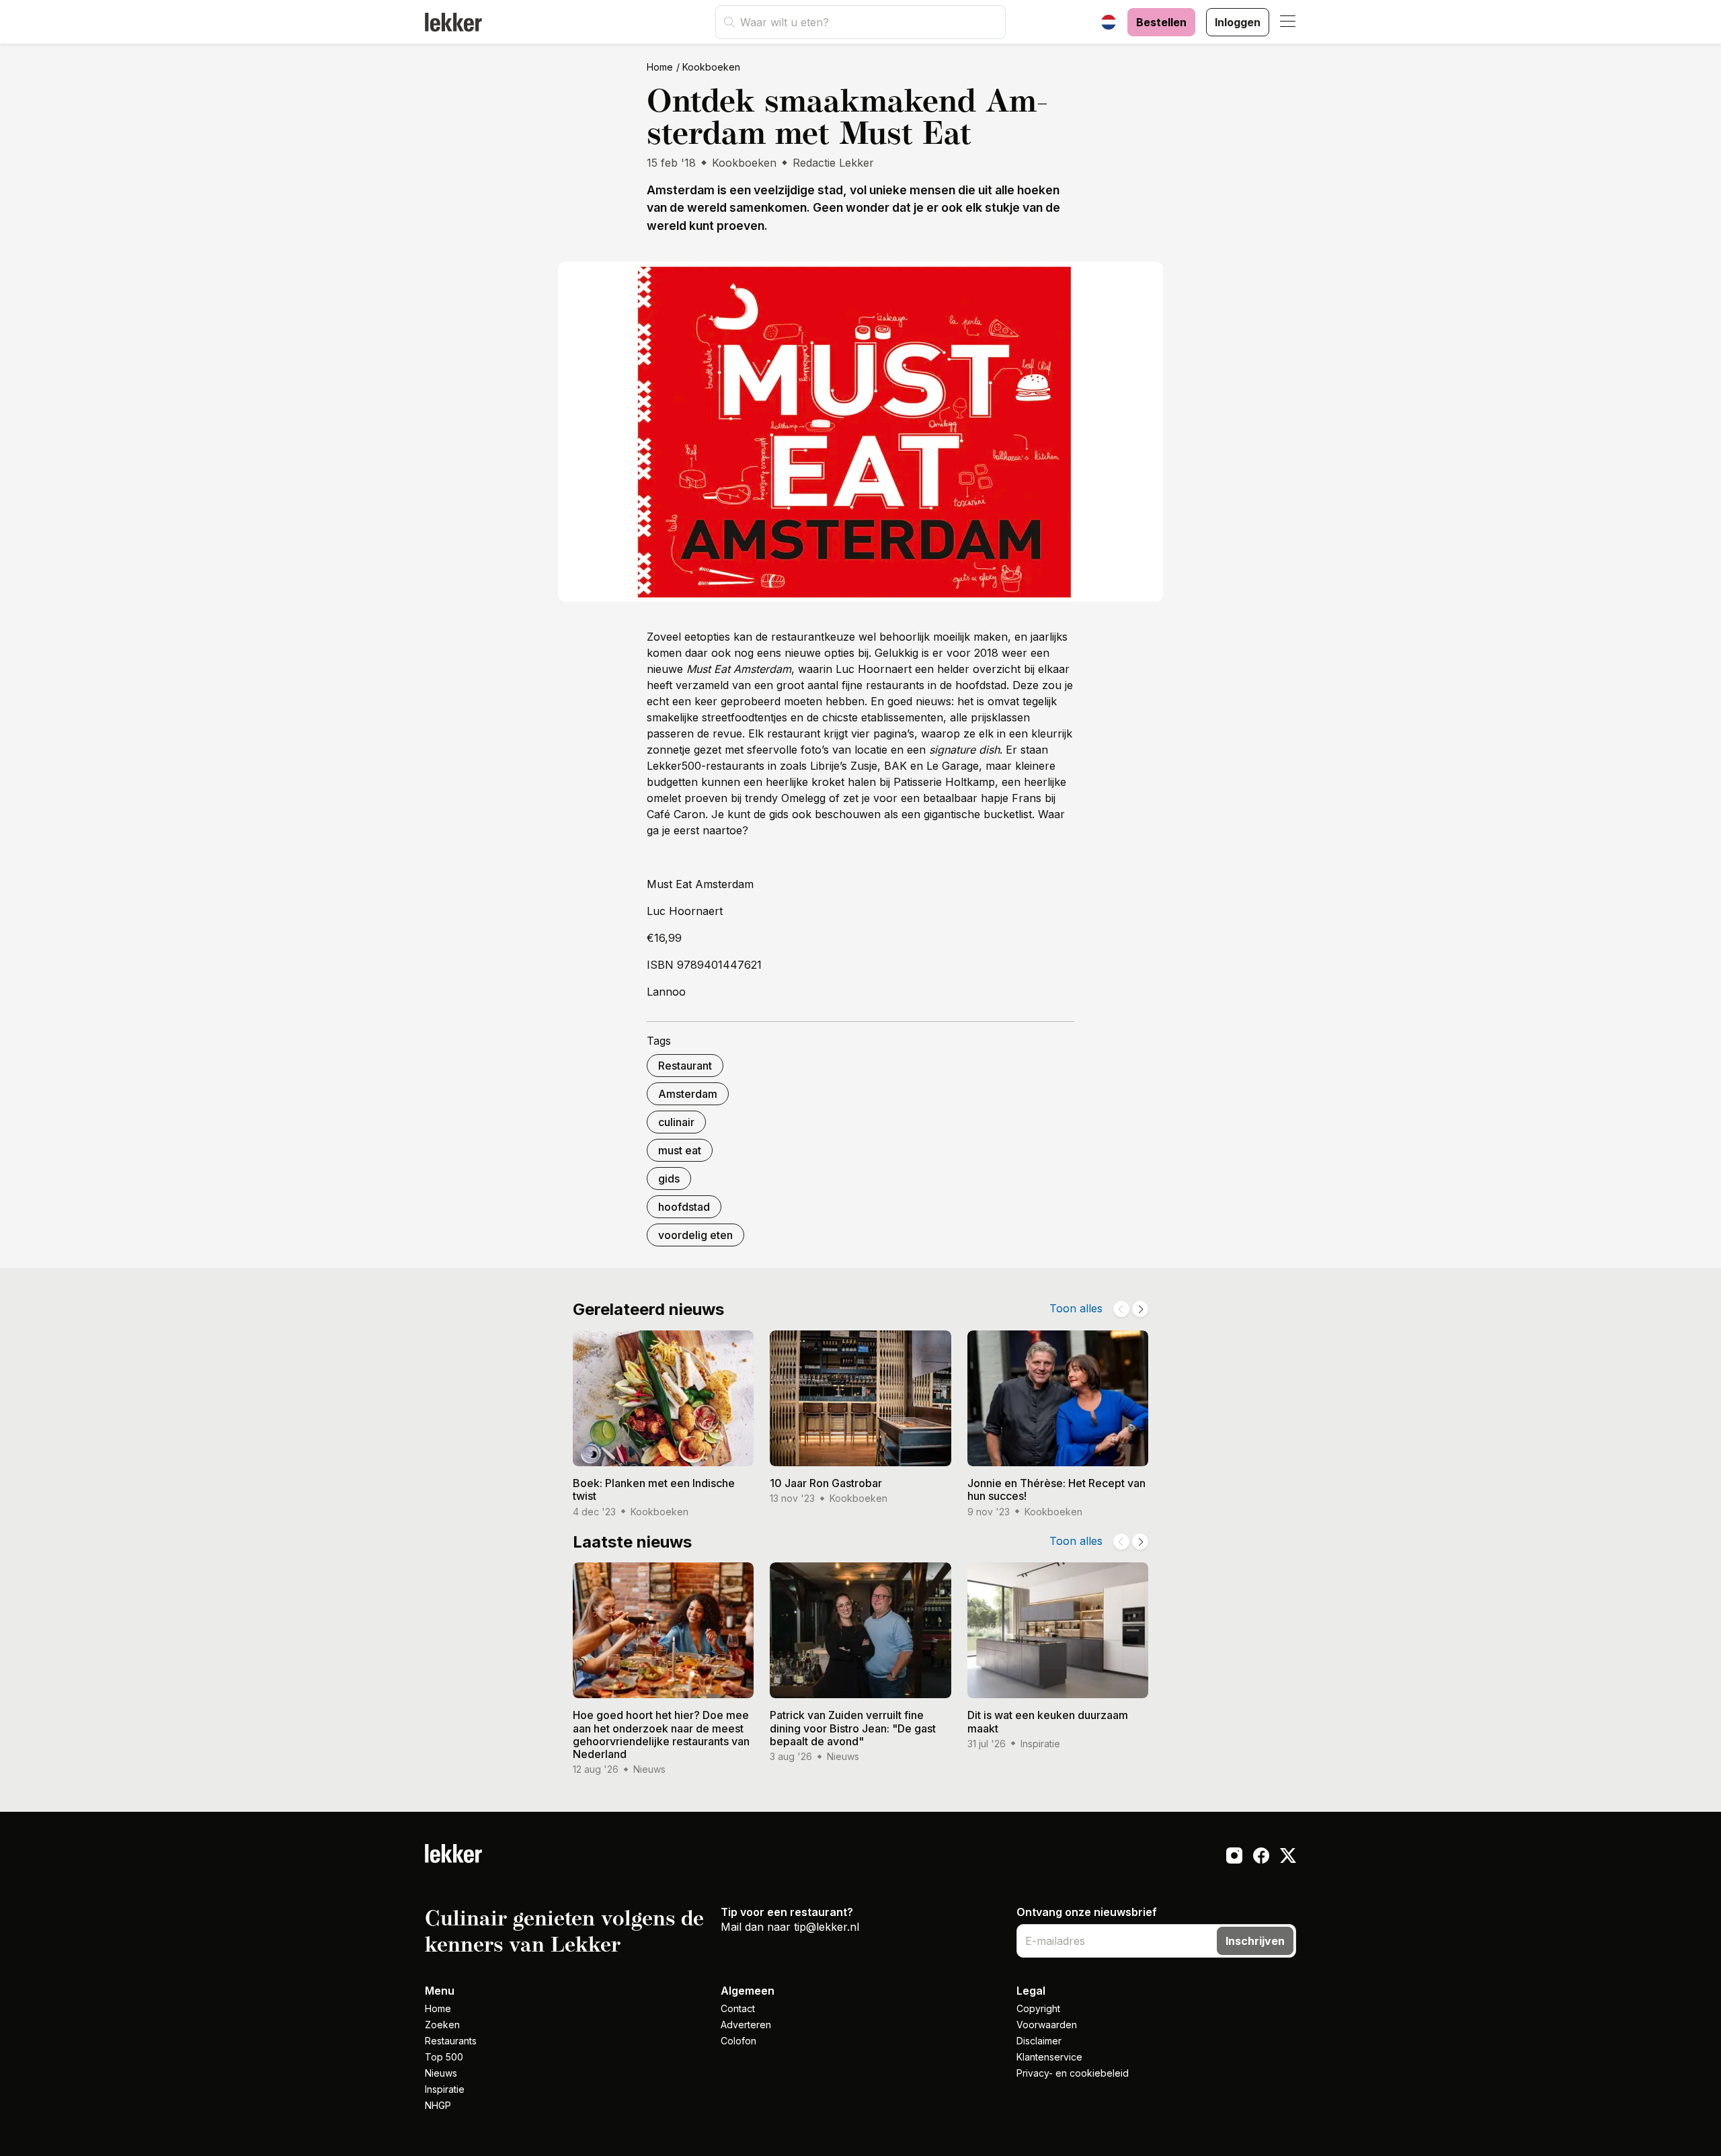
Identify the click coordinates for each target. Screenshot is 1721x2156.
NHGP (438, 2105)
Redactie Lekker (833, 163)
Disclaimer (1039, 2041)
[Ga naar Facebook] (1261, 1858)
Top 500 (444, 2057)
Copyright (1038, 2008)
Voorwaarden (1047, 2025)
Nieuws (441, 2073)
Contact (738, 2008)
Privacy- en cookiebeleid (1073, 2073)
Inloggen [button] (1238, 22)
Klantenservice (1049, 2057)
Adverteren (746, 2025)
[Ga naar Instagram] (1234, 1858)
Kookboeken (711, 67)
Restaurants (451, 2041)
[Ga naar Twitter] (1288, 1858)
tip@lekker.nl (827, 1927)
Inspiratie (445, 2089)
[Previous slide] (1121, 1309)
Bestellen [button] (1161, 22)
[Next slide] (1140, 1309)
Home (660, 67)
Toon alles (1076, 1308)
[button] (1288, 22)
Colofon (738, 2041)
